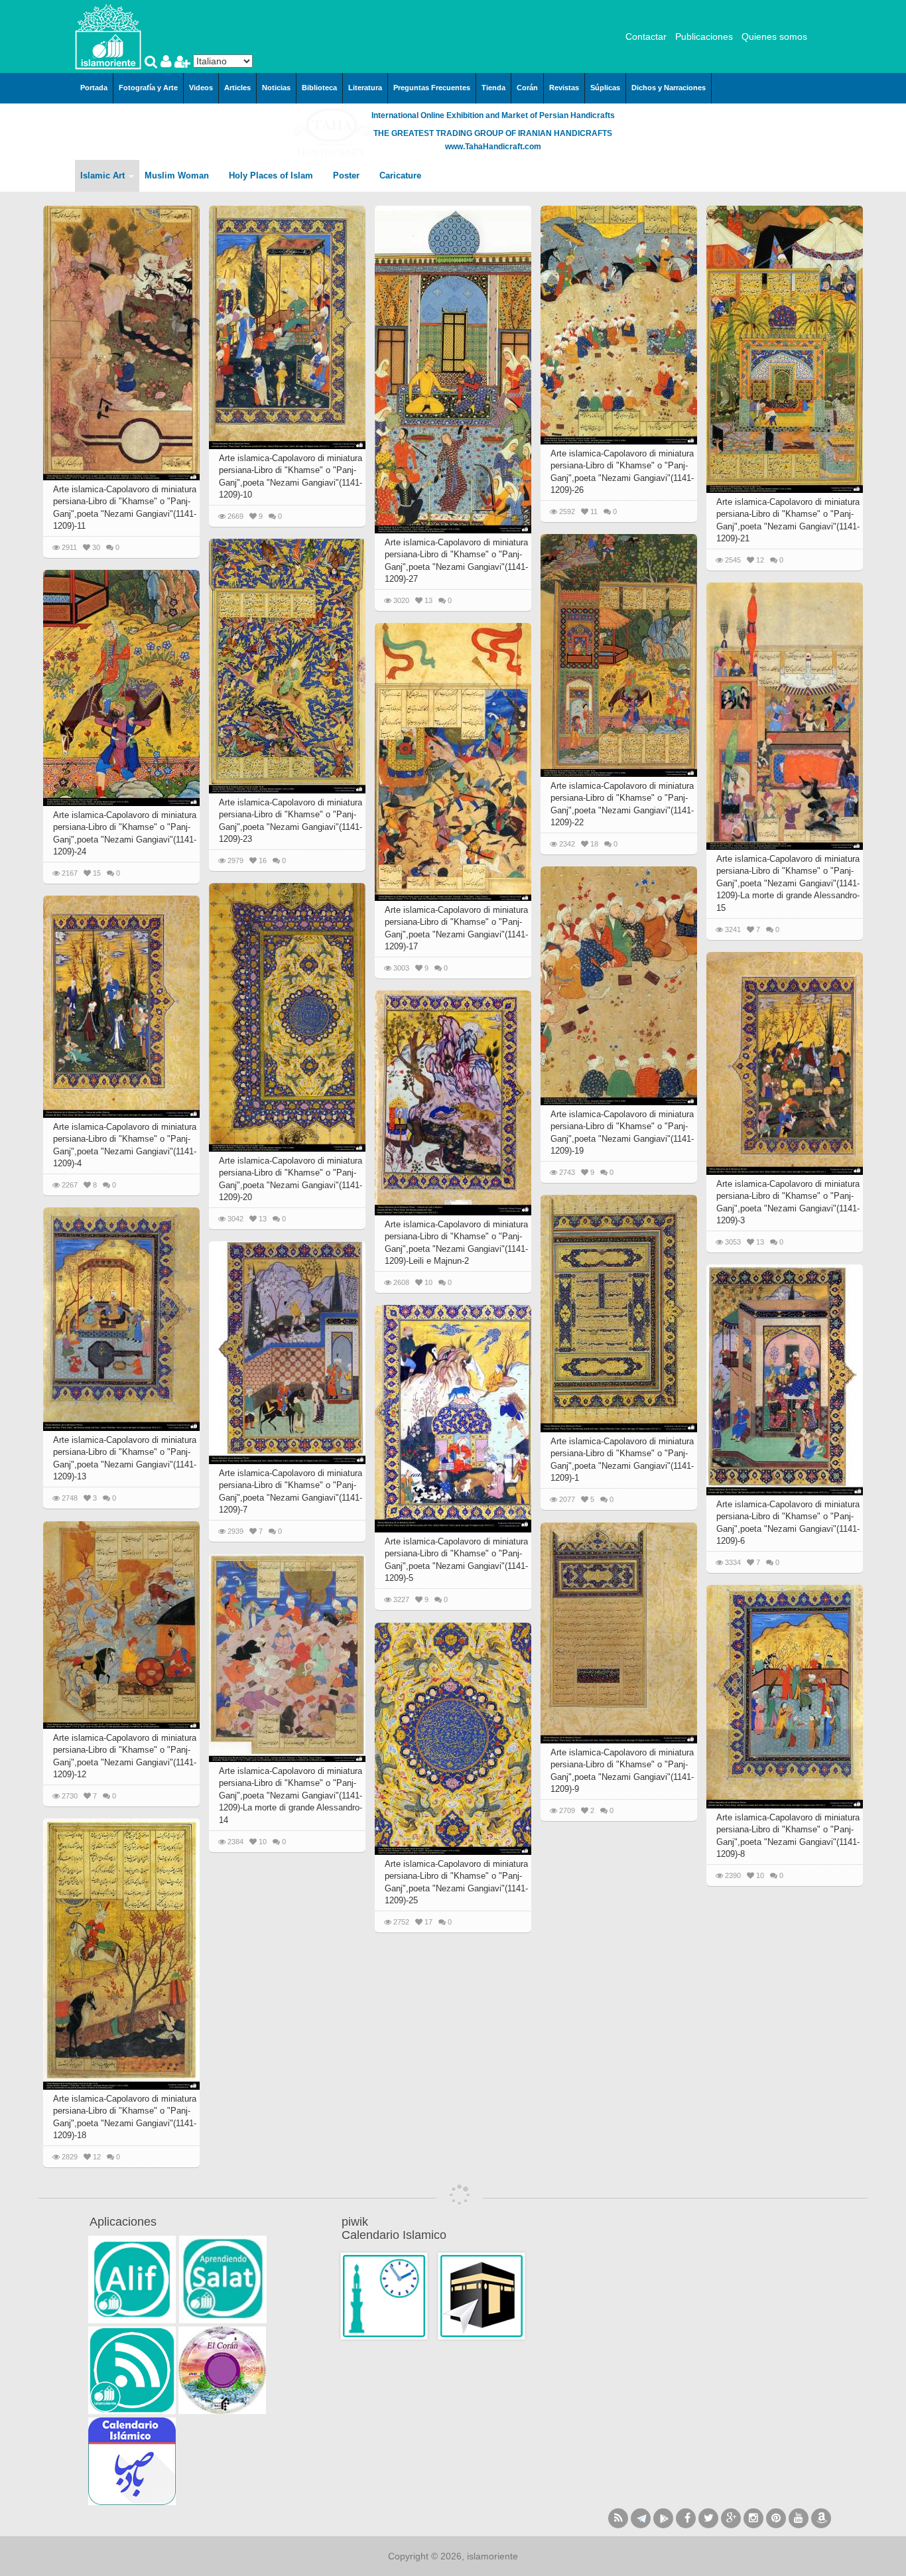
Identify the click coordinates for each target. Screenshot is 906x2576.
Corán (527, 88)
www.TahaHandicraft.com (493, 147)
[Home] (108, 36)
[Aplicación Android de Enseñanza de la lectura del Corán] (132, 2279)
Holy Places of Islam (272, 175)
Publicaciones (704, 36)
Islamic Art (104, 175)
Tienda (493, 88)
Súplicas (605, 88)
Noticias (276, 88)
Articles (237, 88)
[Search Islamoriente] (153, 63)
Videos (201, 88)
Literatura (365, 88)
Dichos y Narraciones (669, 88)
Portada (94, 88)
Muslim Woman (178, 175)
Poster (348, 175)
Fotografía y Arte (148, 88)
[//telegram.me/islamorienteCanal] (641, 2518)
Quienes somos (774, 36)
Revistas (564, 88)
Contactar (646, 36)
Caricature (400, 175)
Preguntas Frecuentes (432, 88)
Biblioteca (319, 88)
